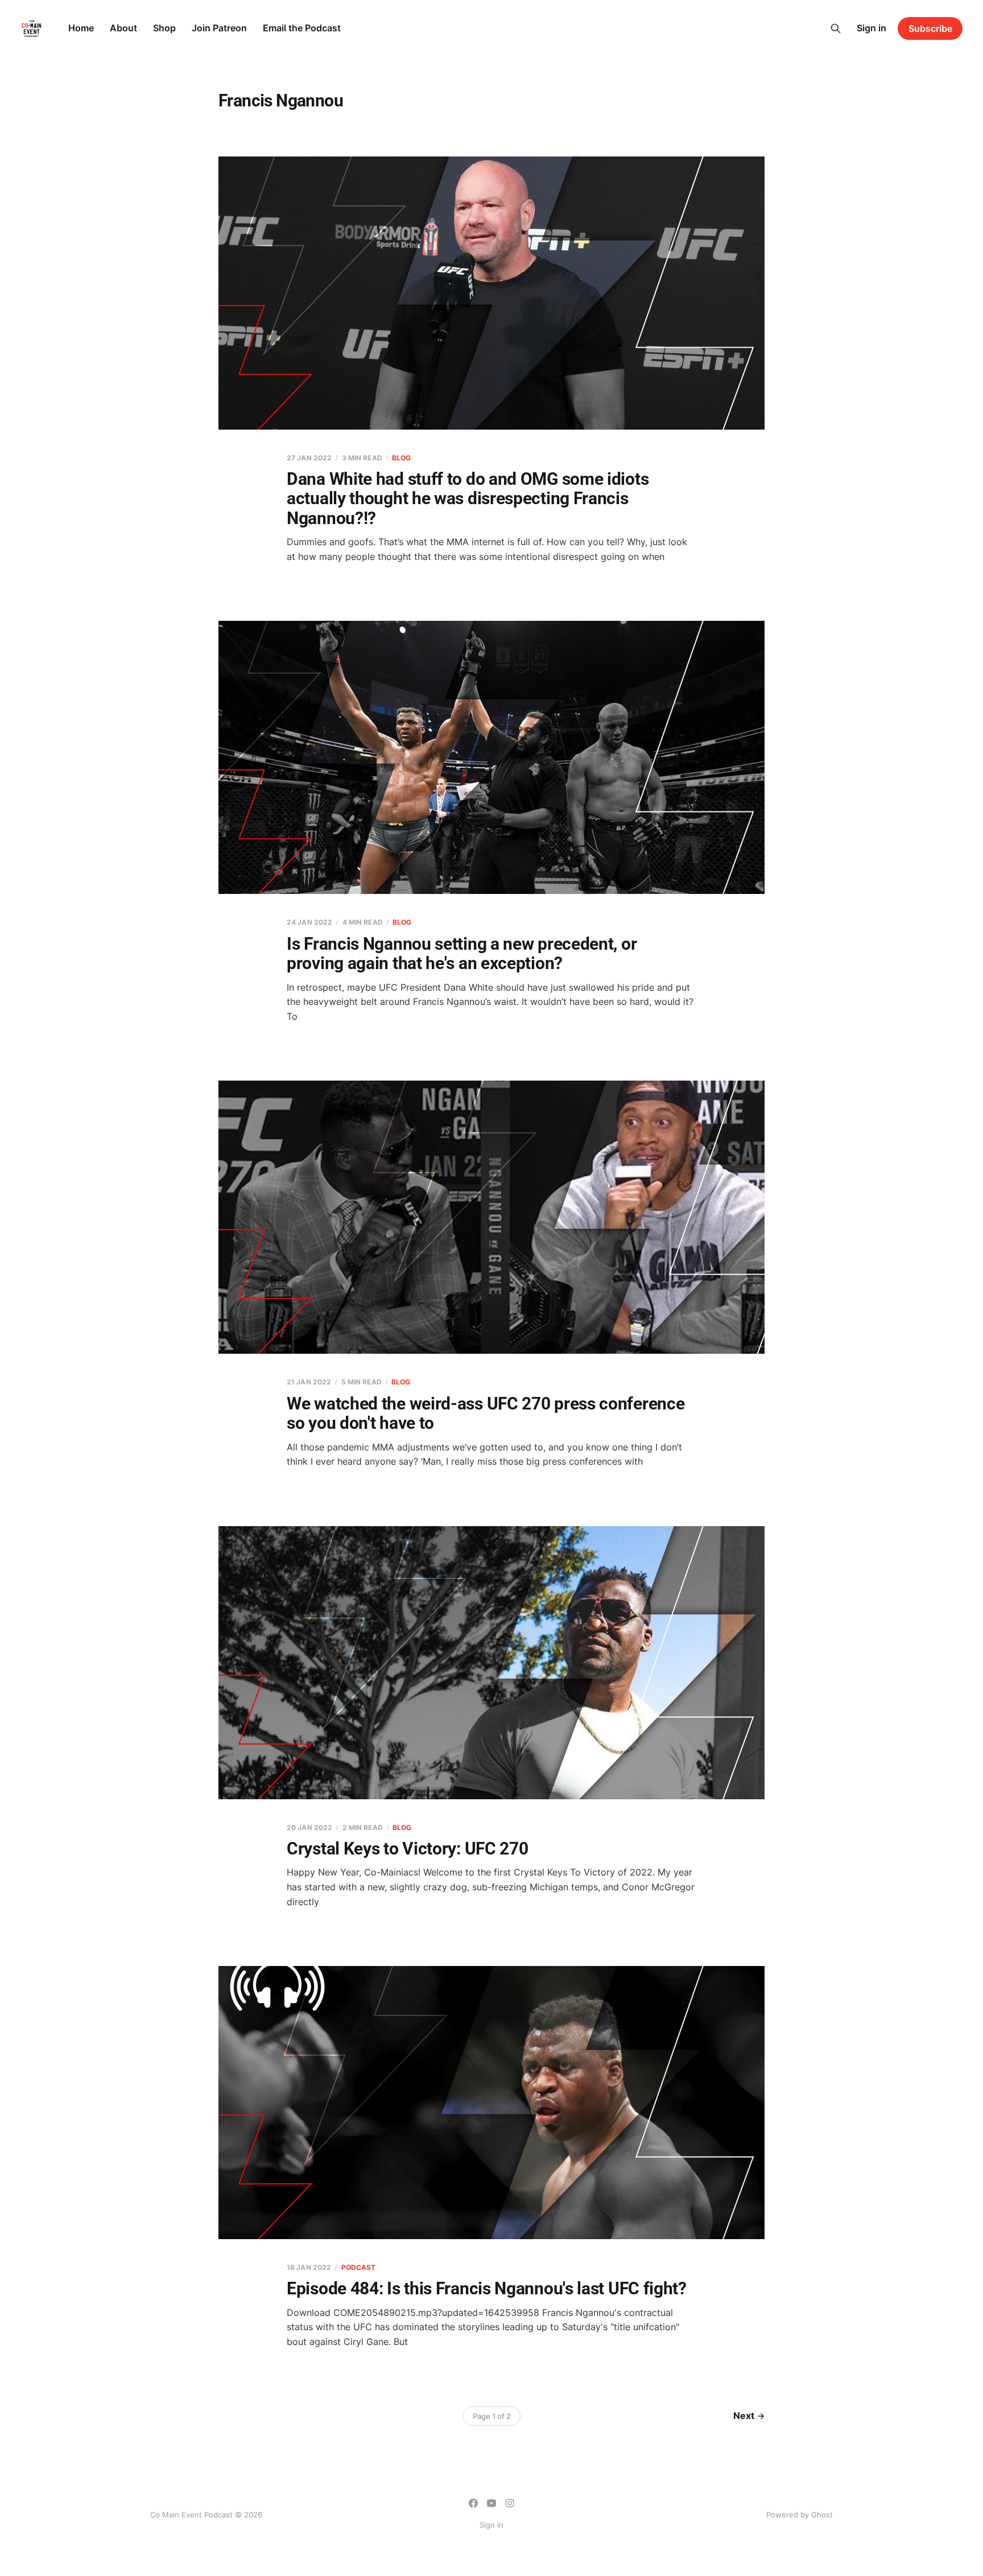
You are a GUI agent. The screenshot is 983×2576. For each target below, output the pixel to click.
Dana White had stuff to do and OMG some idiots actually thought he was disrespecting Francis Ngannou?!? (468, 498)
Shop (164, 28)
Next (744, 2416)
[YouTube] (491, 2503)
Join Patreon (219, 28)
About (123, 28)
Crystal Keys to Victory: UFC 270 (407, 1848)
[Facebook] (473, 2503)
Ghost (822, 2515)
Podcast (359, 2267)
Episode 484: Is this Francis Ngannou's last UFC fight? (487, 2288)
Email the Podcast (302, 28)
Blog (401, 458)
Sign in (872, 28)
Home (81, 28)
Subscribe (930, 28)
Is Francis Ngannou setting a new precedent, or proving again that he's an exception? (462, 954)
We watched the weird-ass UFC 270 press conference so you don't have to (486, 1413)
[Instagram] (510, 2503)
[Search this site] (836, 28)
